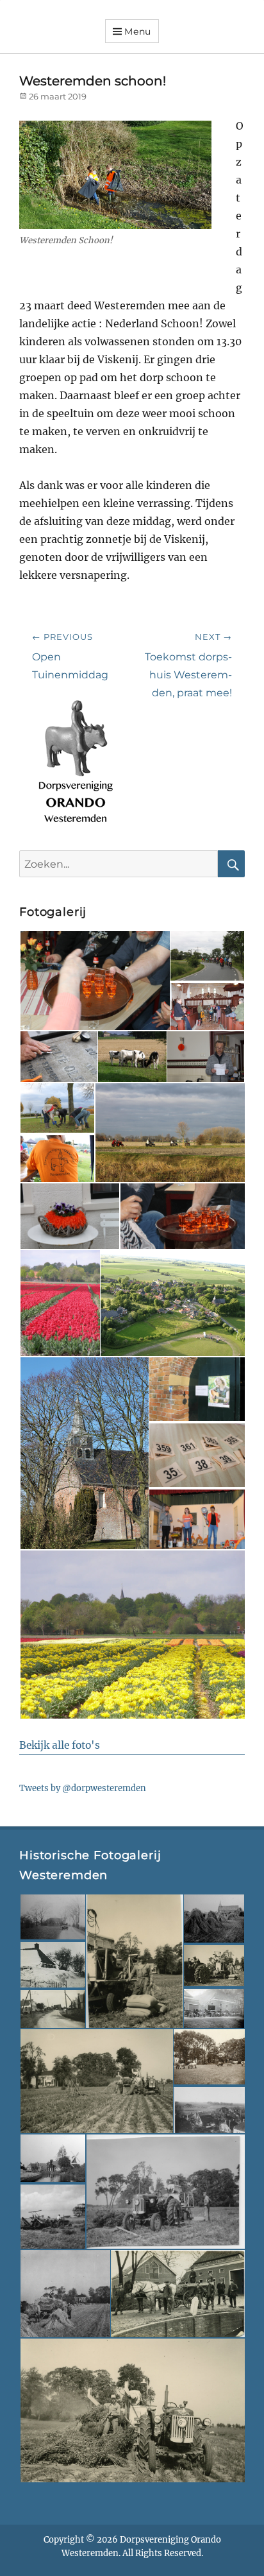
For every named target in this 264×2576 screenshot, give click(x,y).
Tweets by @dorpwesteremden (83, 1788)
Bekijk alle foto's (60, 1745)
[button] (94, 981)
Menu (138, 31)
